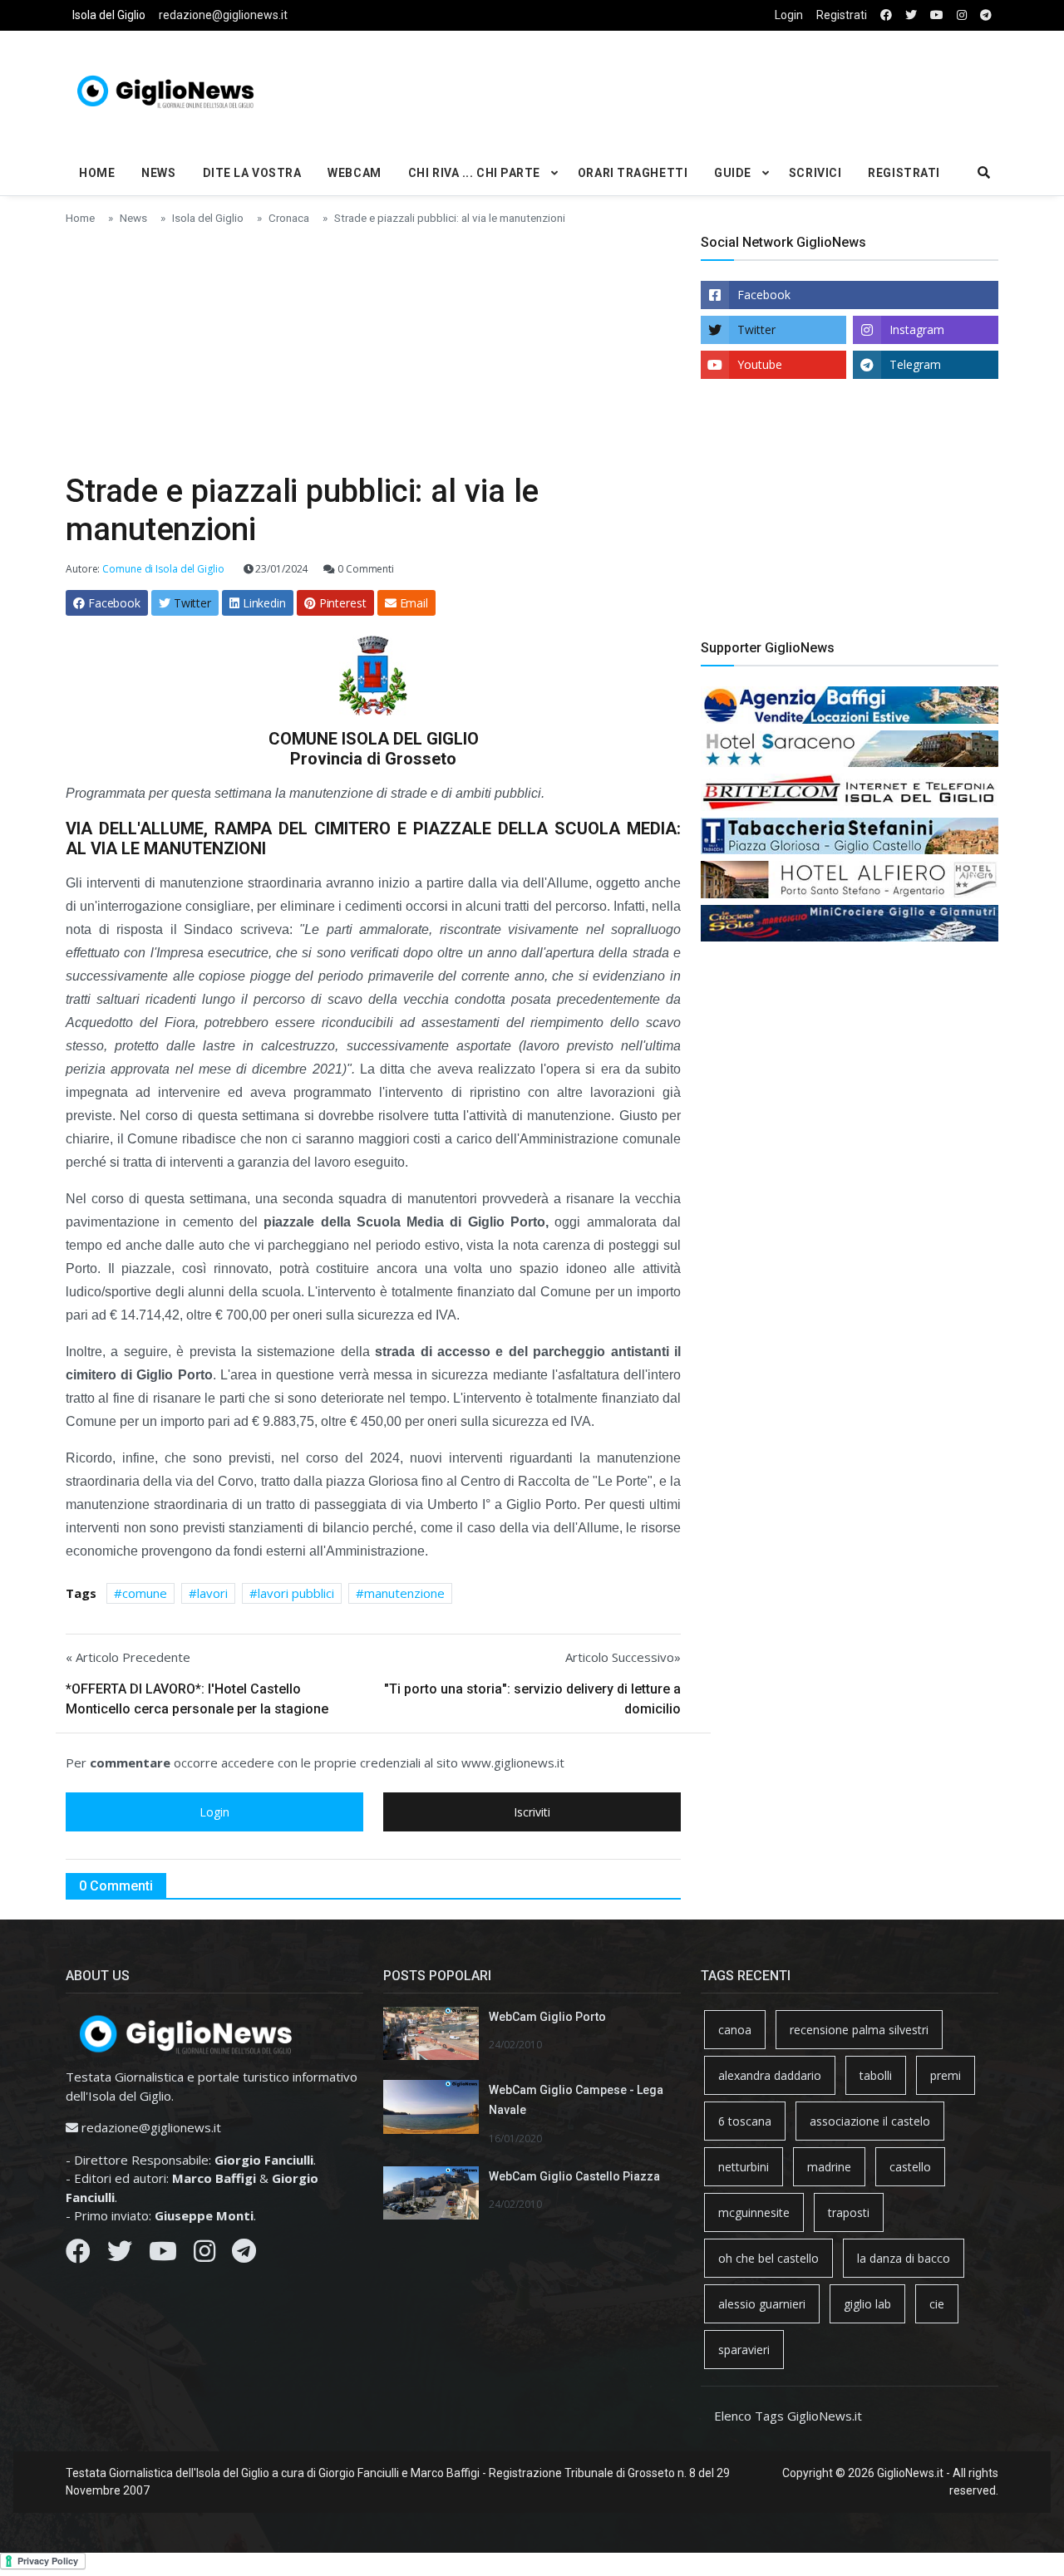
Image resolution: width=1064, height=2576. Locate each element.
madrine (829, 2167)
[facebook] (886, 15)
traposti (849, 2212)
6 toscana (745, 2121)
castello (910, 2167)
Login (789, 15)
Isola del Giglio (109, 15)
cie (937, 2304)
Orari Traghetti (633, 173)
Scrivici (815, 173)
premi (946, 2075)
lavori (212, 1593)
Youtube (760, 364)
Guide (733, 173)
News (158, 173)
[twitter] (911, 15)
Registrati (842, 15)
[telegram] (986, 15)
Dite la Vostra (252, 173)
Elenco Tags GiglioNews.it (788, 2416)
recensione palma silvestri (859, 2030)
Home (97, 173)
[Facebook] (78, 2255)
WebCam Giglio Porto (547, 2017)
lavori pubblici (296, 1593)
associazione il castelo (870, 2121)
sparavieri (744, 2350)
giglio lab (867, 2304)
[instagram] (962, 15)
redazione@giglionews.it (223, 15)
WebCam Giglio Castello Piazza (574, 2176)
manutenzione (404, 1593)
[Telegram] (244, 2255)
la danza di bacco (904, 2258)
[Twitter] (120, 2255)
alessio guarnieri (762, 2304)
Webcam (354, 173)
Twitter (756, 329)
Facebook (764, 295)
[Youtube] (163, 2255)
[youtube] (937, 15)
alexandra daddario (770, 2075)
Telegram (915, 364)
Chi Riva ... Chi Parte (474, 173)
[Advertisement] (691, 88)
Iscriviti (532, 1812)
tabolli (876, 2075)
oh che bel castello (768, 2258)
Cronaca (289, 218)
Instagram (917, 329)
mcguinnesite (754, 2212)
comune (145, 1593)
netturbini (744, 2167)
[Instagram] (204, 2255)
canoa (735, 2030)
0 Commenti (365, 569)
